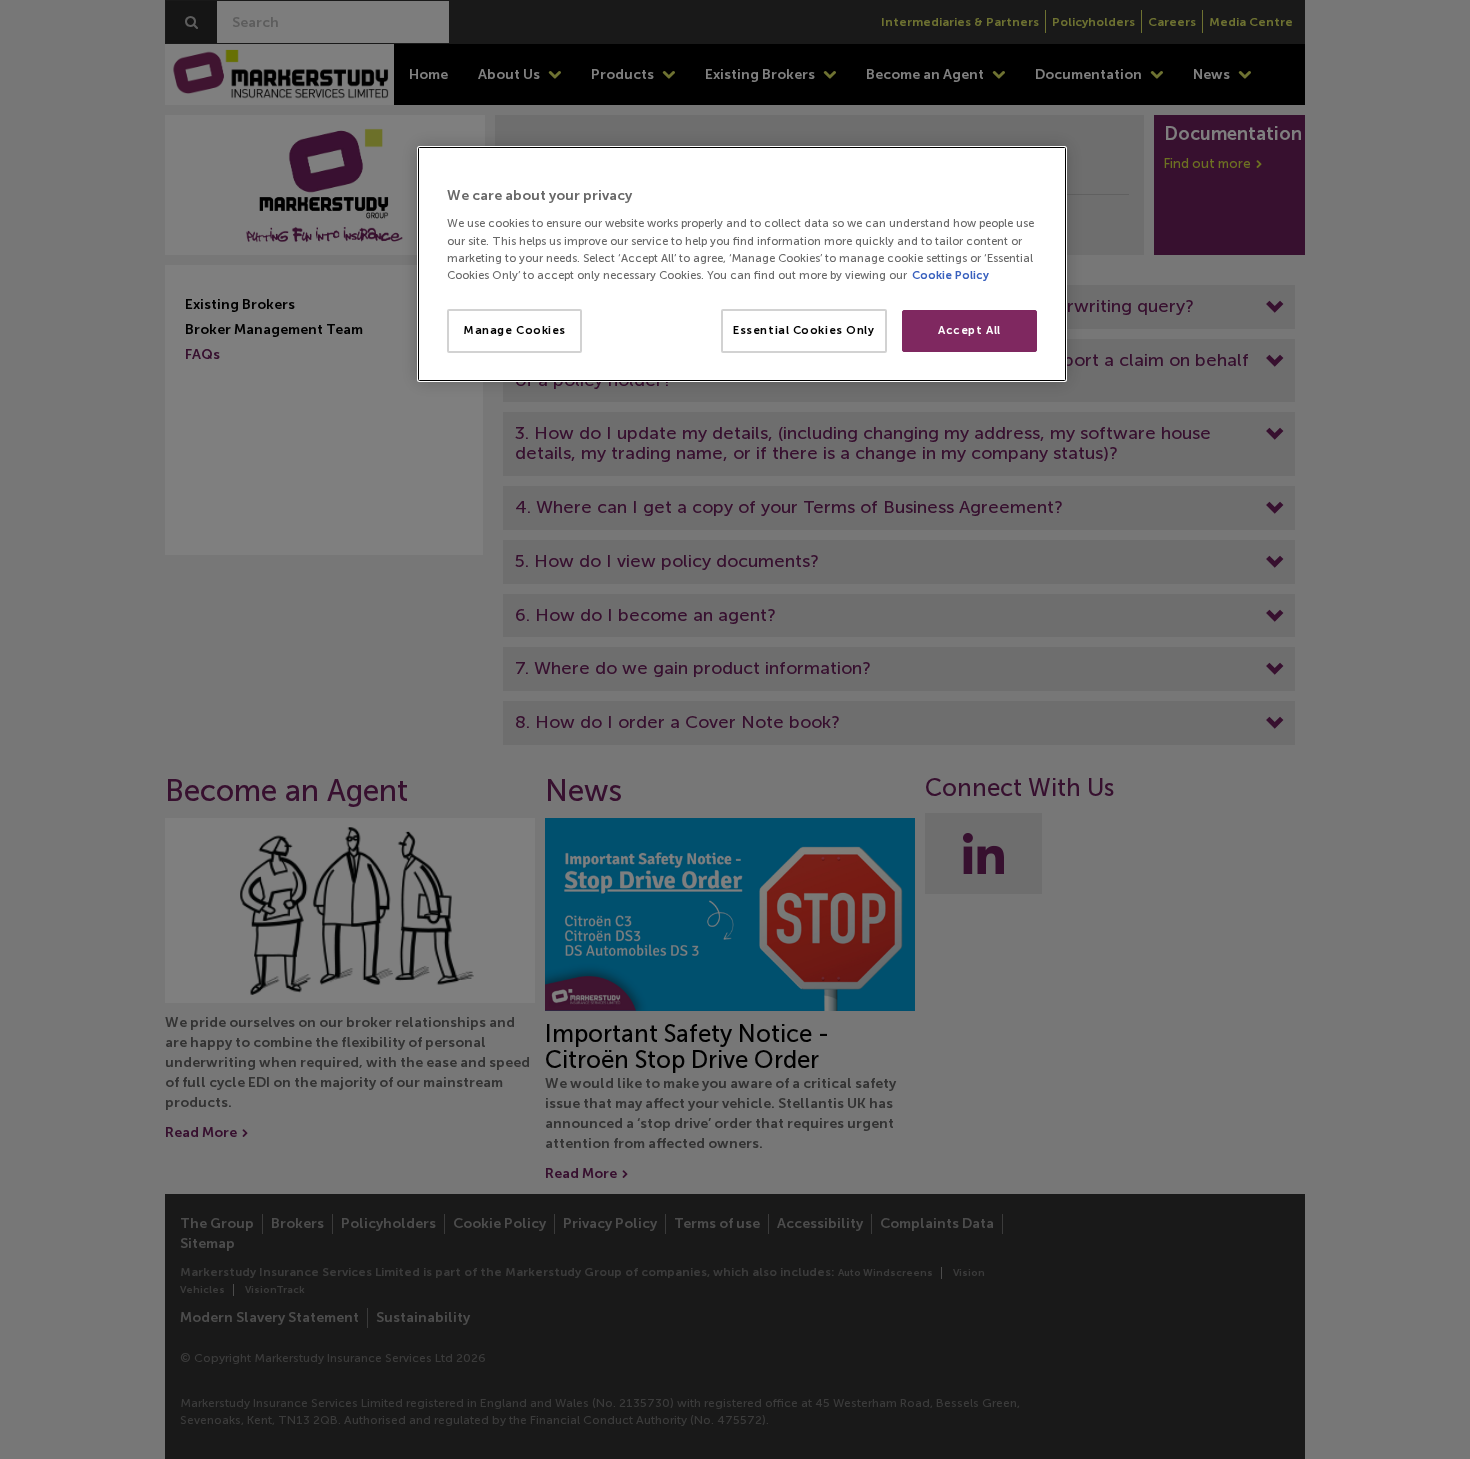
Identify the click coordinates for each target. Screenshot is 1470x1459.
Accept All (969, 330)
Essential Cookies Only (804, 330)
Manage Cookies (514, 330)
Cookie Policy (950, 275)
